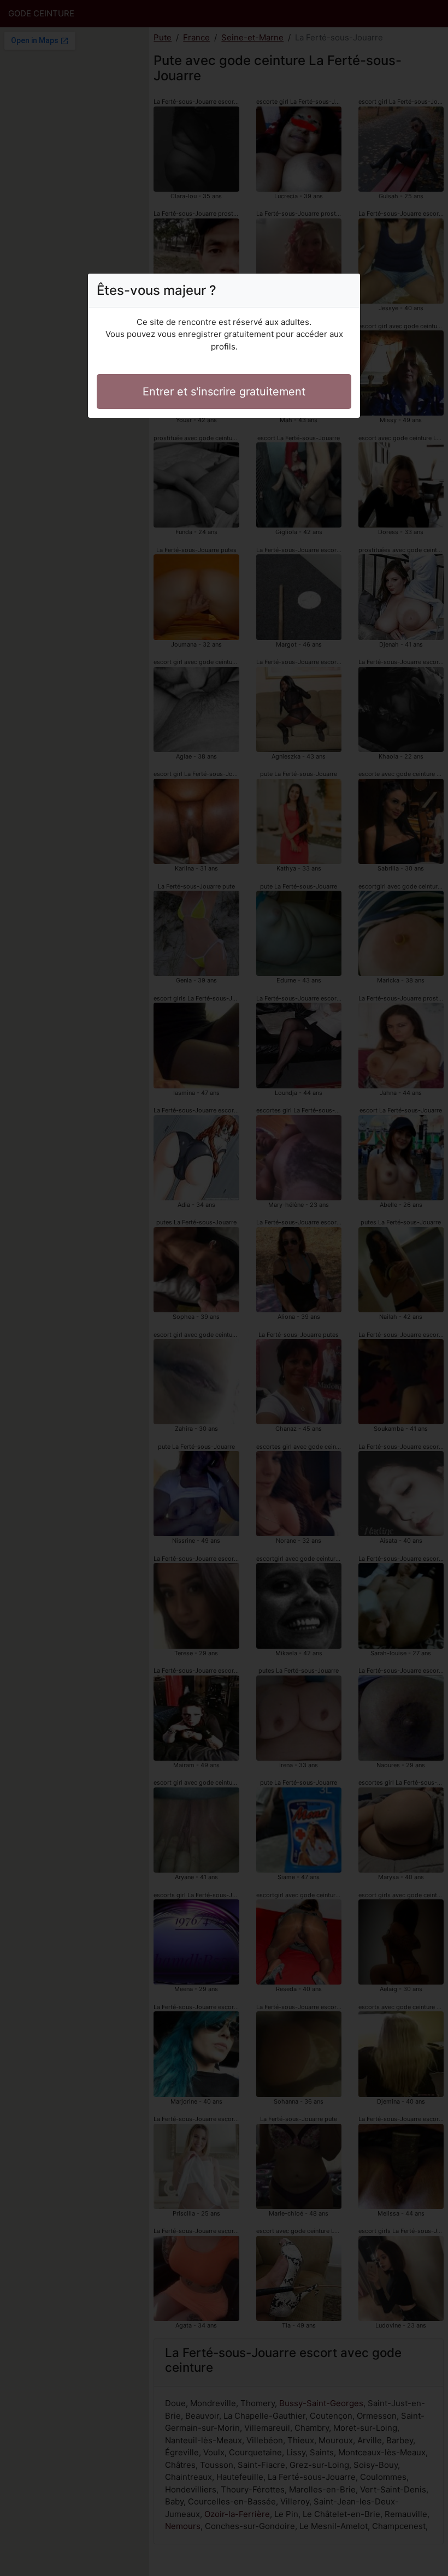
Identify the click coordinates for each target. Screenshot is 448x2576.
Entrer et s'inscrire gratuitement (224, 392)
